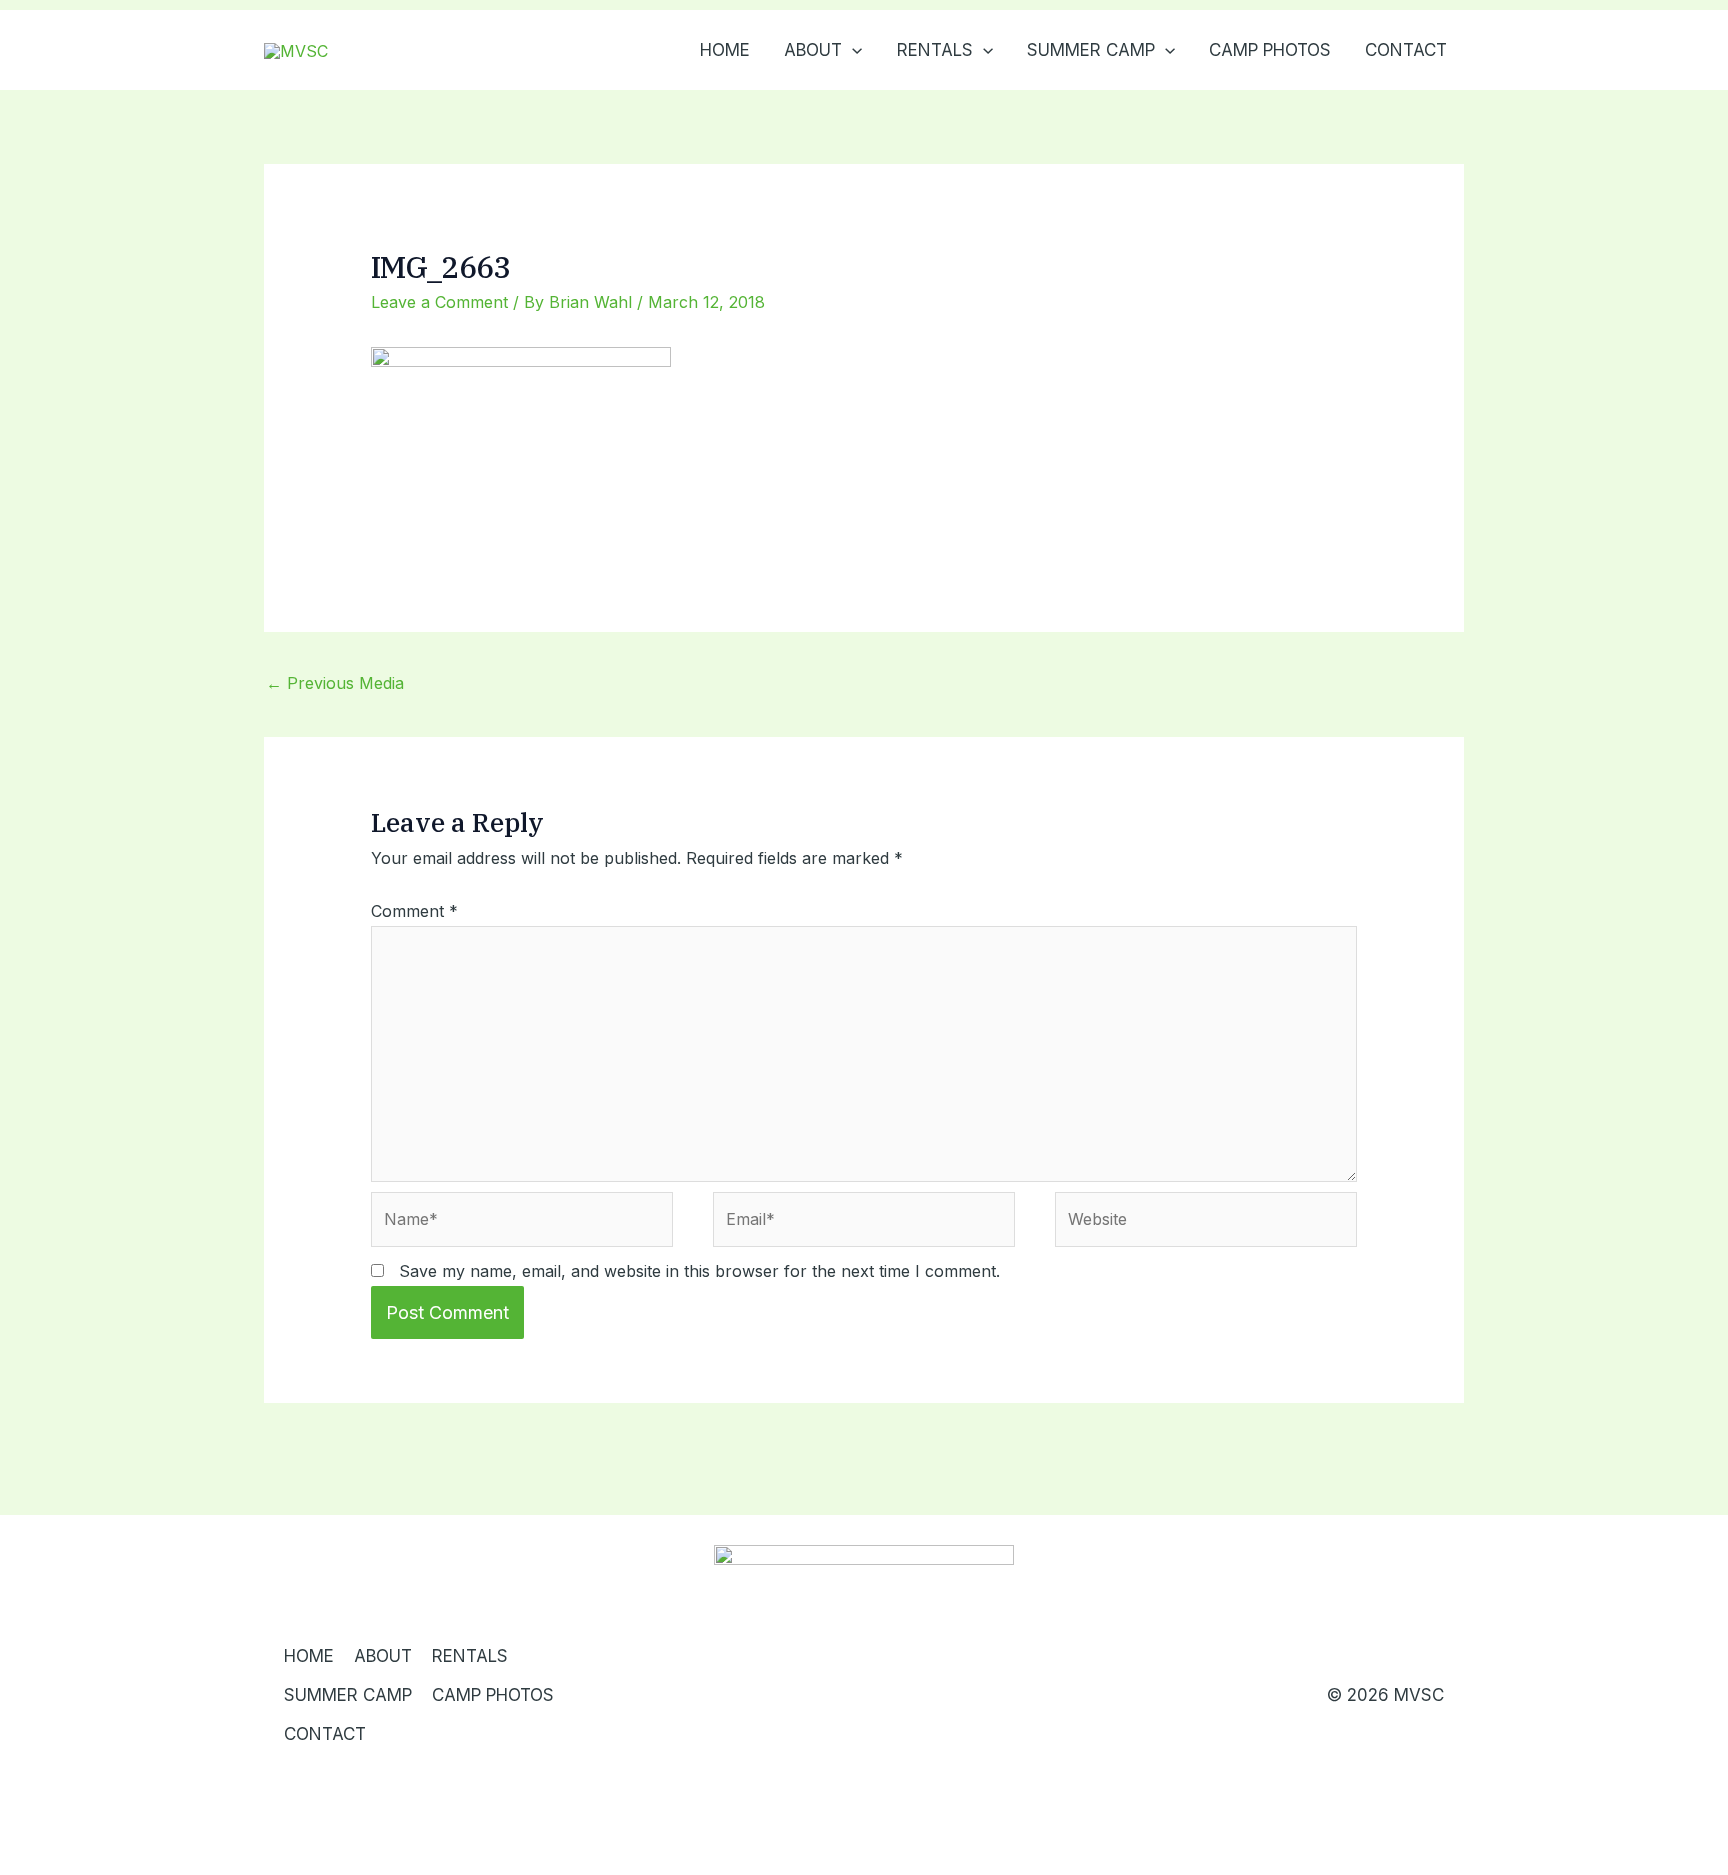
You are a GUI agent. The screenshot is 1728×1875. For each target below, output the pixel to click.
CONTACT (1406, 50)
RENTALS (935, 50)
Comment (414, 911)
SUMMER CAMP (1091, 50)
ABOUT (813, 50)
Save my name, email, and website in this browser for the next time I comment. (699, 1271)
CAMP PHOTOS (1270, 50)
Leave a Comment (439, 302)
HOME (725, 50)
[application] (852, 50)
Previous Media (335, 683)
